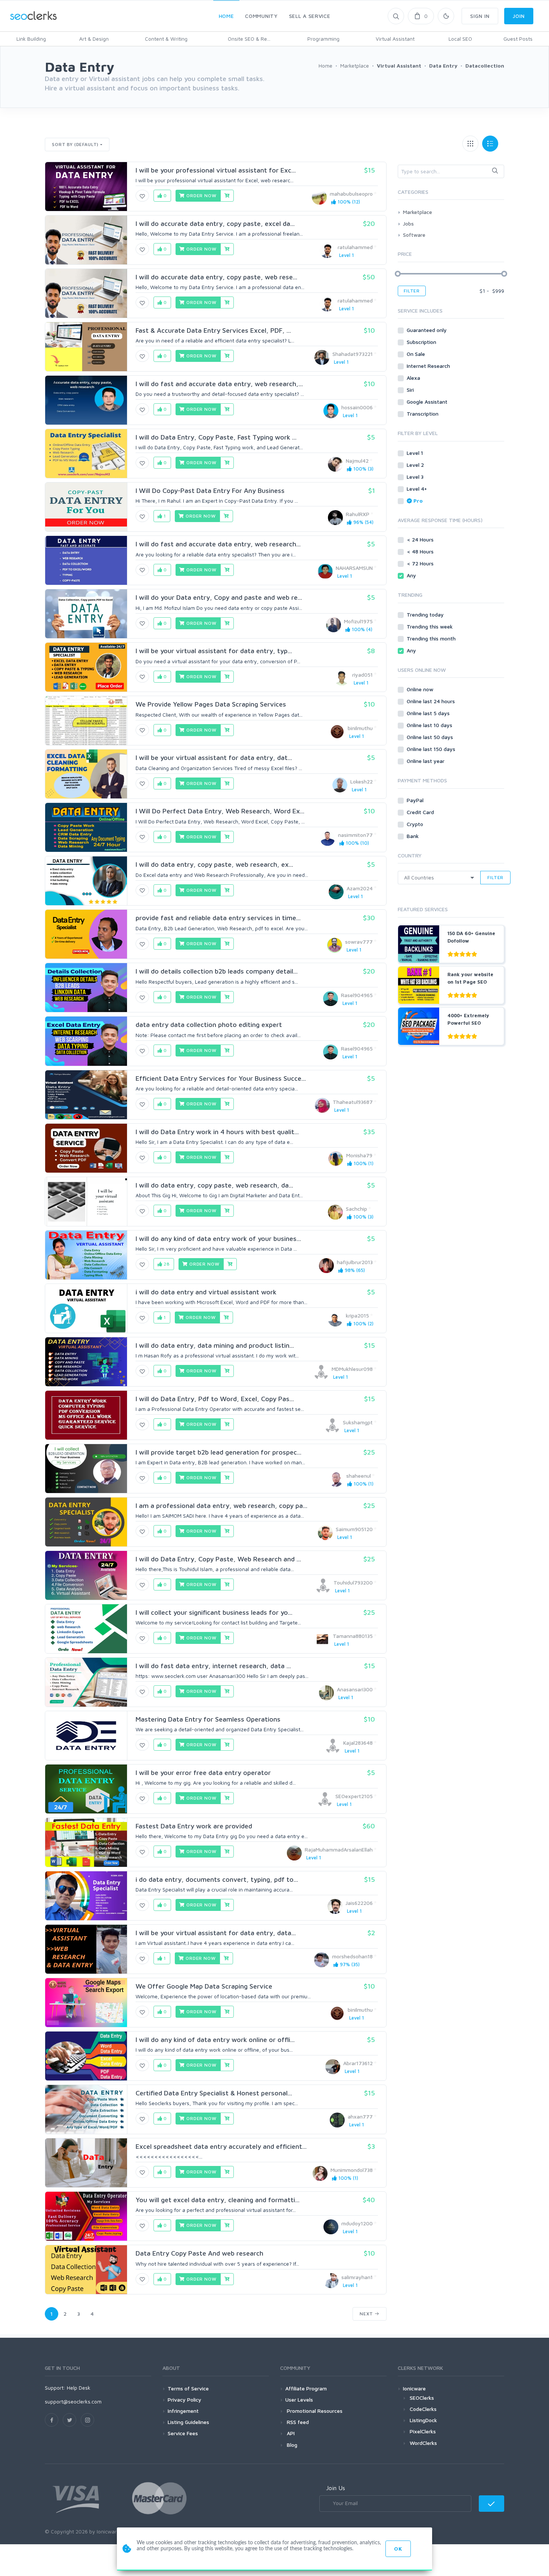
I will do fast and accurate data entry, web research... (218, 544)
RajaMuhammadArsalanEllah (339, 1849)
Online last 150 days (432, 749)
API (290, 2433)
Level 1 (416, 453)
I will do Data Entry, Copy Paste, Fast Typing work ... (216, 437)
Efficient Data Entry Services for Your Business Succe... (221, 1078)
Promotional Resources (314, 2411)
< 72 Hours (421, 563)
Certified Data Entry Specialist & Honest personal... (214, 2093)
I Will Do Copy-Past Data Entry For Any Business (210, 491)
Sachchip (356, 1209)
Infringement (183, 2411)
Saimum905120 (354, 1529)
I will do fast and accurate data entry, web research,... (219, 384)
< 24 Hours (421, 539)
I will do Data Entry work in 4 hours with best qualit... (217, 1132)
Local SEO (460, 39)
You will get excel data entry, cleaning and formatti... (218, 2200)
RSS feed (297, 2422)
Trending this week (430, 626)
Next (367, 2314)
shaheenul (359, 1476)
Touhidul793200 (353, 1582)
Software (414, 235)
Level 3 (416, 477)
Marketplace (418, 212)
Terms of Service (188, 2388)
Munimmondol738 (352, 2170)
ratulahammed (355, 247)
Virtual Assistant (395, 39)
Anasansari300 (355, 1689)
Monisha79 (359, 1155)
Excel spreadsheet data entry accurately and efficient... (221, 2146)
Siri (411, 390)
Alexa (414, 378)
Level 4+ (418, 489)
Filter (412, 291)
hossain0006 (357, 407)
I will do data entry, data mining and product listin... (215, 1345)
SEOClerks (422, 2398)
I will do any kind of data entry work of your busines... (218, 1239)
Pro (418, 501)
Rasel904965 (357, 995)
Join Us (336, 2488)
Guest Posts (518, 39)
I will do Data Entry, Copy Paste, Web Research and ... (218, 1559)
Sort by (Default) (75, 144)
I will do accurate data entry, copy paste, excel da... (215, 224)
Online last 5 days (429, 713)
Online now (421, 689)
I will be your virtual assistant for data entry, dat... (214, 758)
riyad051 (362, 675)
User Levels (299, 2400)
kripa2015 (357, 1315)
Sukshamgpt (358, 1422)
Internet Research (429, 366)
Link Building (31, 39)
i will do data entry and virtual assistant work (206, 1292)
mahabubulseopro (351, 194)
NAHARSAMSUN (354, 568)
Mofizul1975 (358, 621)
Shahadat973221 (353, 354)
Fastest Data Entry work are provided (194, 1826)
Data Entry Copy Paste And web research (199, 2253)
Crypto (416, 824)
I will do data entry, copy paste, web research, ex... (214, 864)
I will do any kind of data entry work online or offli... (215, 2040)
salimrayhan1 (357, 2277)
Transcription (423, 414)
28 (166, 1264)
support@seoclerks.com (73, 2401)
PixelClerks (423, 2431)
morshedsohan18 (352, 1956)
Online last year (426, 761)
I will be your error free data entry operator (203, 1773)
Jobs (408, 224)
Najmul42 (357, 461)
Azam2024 (360, 888)
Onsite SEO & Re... (249, 39)
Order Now (201, 195)
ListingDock (423, 2420)
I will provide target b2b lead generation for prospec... (218, 1452)
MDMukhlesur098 (352, 1369)
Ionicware (414, 2388)
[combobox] (451, 171)
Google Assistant (428, 402)
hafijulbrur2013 (355, 1262)
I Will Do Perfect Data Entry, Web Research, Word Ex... (220, 811)
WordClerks (423, 2443)
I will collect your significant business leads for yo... (214, 1612)
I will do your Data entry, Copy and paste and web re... (219, 597)
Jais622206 (359, 1903)
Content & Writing (166, 39)
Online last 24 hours (432, 701)
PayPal (416, 800)
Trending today (426, 614)
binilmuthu (360, 728)
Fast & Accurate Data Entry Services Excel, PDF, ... (213, 330)
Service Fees (183, 2433)
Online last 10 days (430, 725)
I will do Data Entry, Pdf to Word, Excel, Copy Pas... (215, 1399)
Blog (291, 2445)
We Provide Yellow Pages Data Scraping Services (211, 704)
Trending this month (432, 638)
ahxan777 (360, 2116)
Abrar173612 (358, 2063)
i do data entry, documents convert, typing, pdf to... (217, 1879)
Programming (323, 39)
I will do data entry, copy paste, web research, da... (214, 1185)
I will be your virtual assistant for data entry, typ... (214, 651)
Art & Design (94, 39)
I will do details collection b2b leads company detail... (217, 971)
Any (412, 575)
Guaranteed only (427, 330)
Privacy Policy (184, 2400)
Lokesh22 (362, 781)
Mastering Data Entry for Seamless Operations (208, 1719)
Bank (413, 836)
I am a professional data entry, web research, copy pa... (221, 1506)
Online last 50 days (431, 737)
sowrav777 (359, 942)
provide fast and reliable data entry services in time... (218, 918)
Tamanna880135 (353, 1636)
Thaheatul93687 (353, 1102)
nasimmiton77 (355, 835)
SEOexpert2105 (354, 1796)
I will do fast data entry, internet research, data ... (213, 1666)
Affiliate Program (306, 2388)
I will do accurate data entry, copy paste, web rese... (216, 277)
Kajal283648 (358, 1743)
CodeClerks (423, 2409)
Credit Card (421, 812)
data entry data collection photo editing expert (209, 1025)
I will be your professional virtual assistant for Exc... (216, 170)
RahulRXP (358, 514)
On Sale (417, 354)
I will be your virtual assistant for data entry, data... (216, 1933)
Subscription (422, 342)
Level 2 (416, 465)
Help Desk (79, 2388)
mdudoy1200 (357, 2223)
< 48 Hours (421, 551)
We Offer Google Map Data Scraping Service (204, 1986)
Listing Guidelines (188, 2422)
